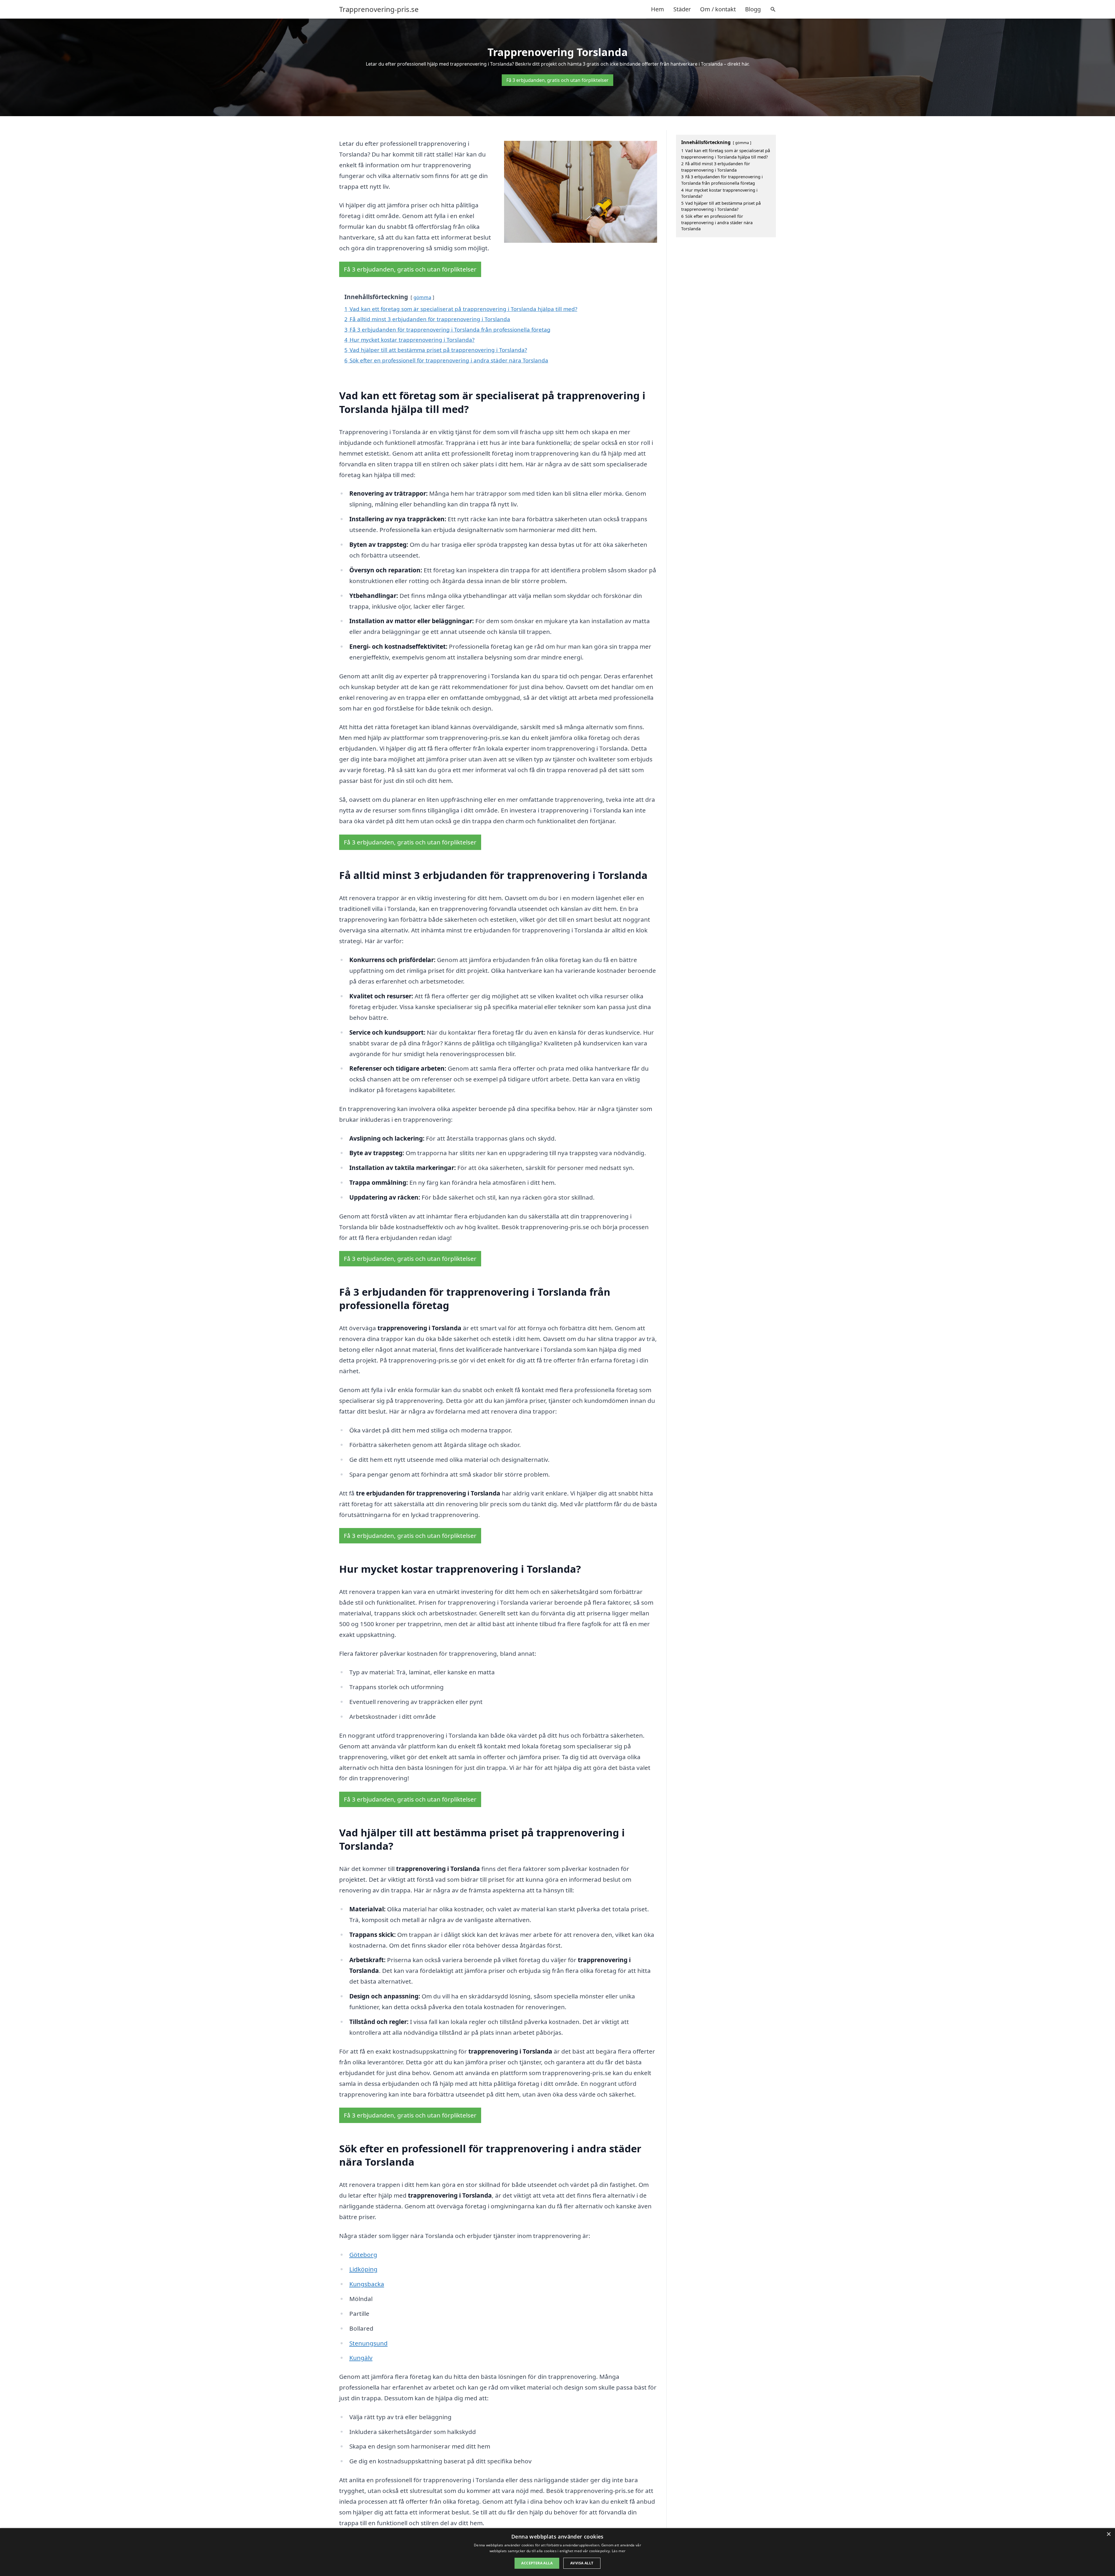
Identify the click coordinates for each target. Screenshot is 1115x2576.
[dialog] (557, 2552)
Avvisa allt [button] (582, 2563)
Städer (682, 9)
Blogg (753, 9)
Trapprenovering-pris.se (379, 9)
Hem (658, 9)
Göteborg (363, 2255)
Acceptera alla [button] (537, 2563)
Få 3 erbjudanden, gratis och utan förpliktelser (557, 80)
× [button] (1108, 2534)
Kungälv (361, 2358)
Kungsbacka (367, 2284)
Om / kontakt (718, 9)
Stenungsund (368, 2343)
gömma (422, 297)
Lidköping (363, 2269)
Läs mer (619, 2551)
